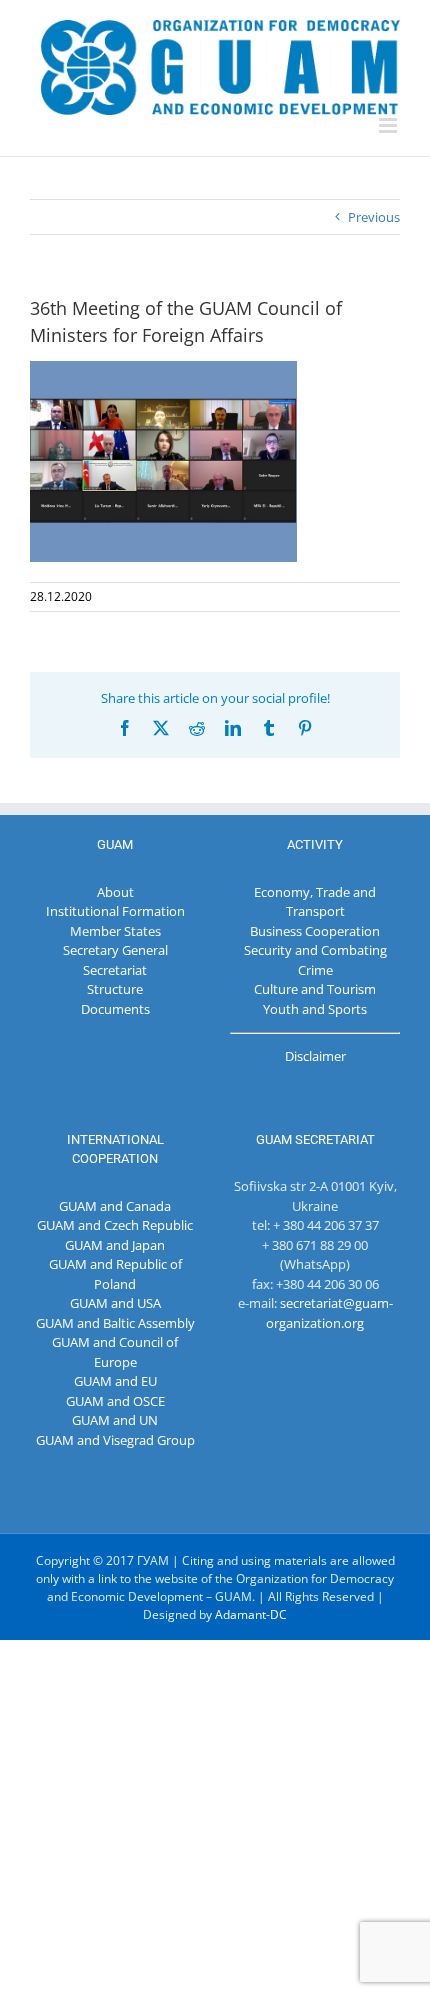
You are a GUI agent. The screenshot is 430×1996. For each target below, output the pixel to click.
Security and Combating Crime (315, 960)
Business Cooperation (315, 931)
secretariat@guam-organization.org (329, 1313)
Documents (115, 1009)
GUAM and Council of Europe (115, 1352)
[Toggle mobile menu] (389, 125)
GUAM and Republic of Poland (115, 1274)
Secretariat (115, 970)
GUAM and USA (115, 1303)
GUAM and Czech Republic (115, 1225)
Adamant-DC (251, 1614)
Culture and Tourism (315, 989)
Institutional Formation (115, 911)
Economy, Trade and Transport (315, 902)
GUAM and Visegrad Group (115, 1440)
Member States (115, 931)
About (115, 892)
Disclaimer (315, 1056)
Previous (374, 217)
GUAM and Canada (115, 1206)
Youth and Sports (315, 1009)
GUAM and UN (115, 1420)
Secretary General (115, 950)
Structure (115, 989)
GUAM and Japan (115, 1245)
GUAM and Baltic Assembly (115, 1323)
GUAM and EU (115, 1381)
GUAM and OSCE (115, 1401)
